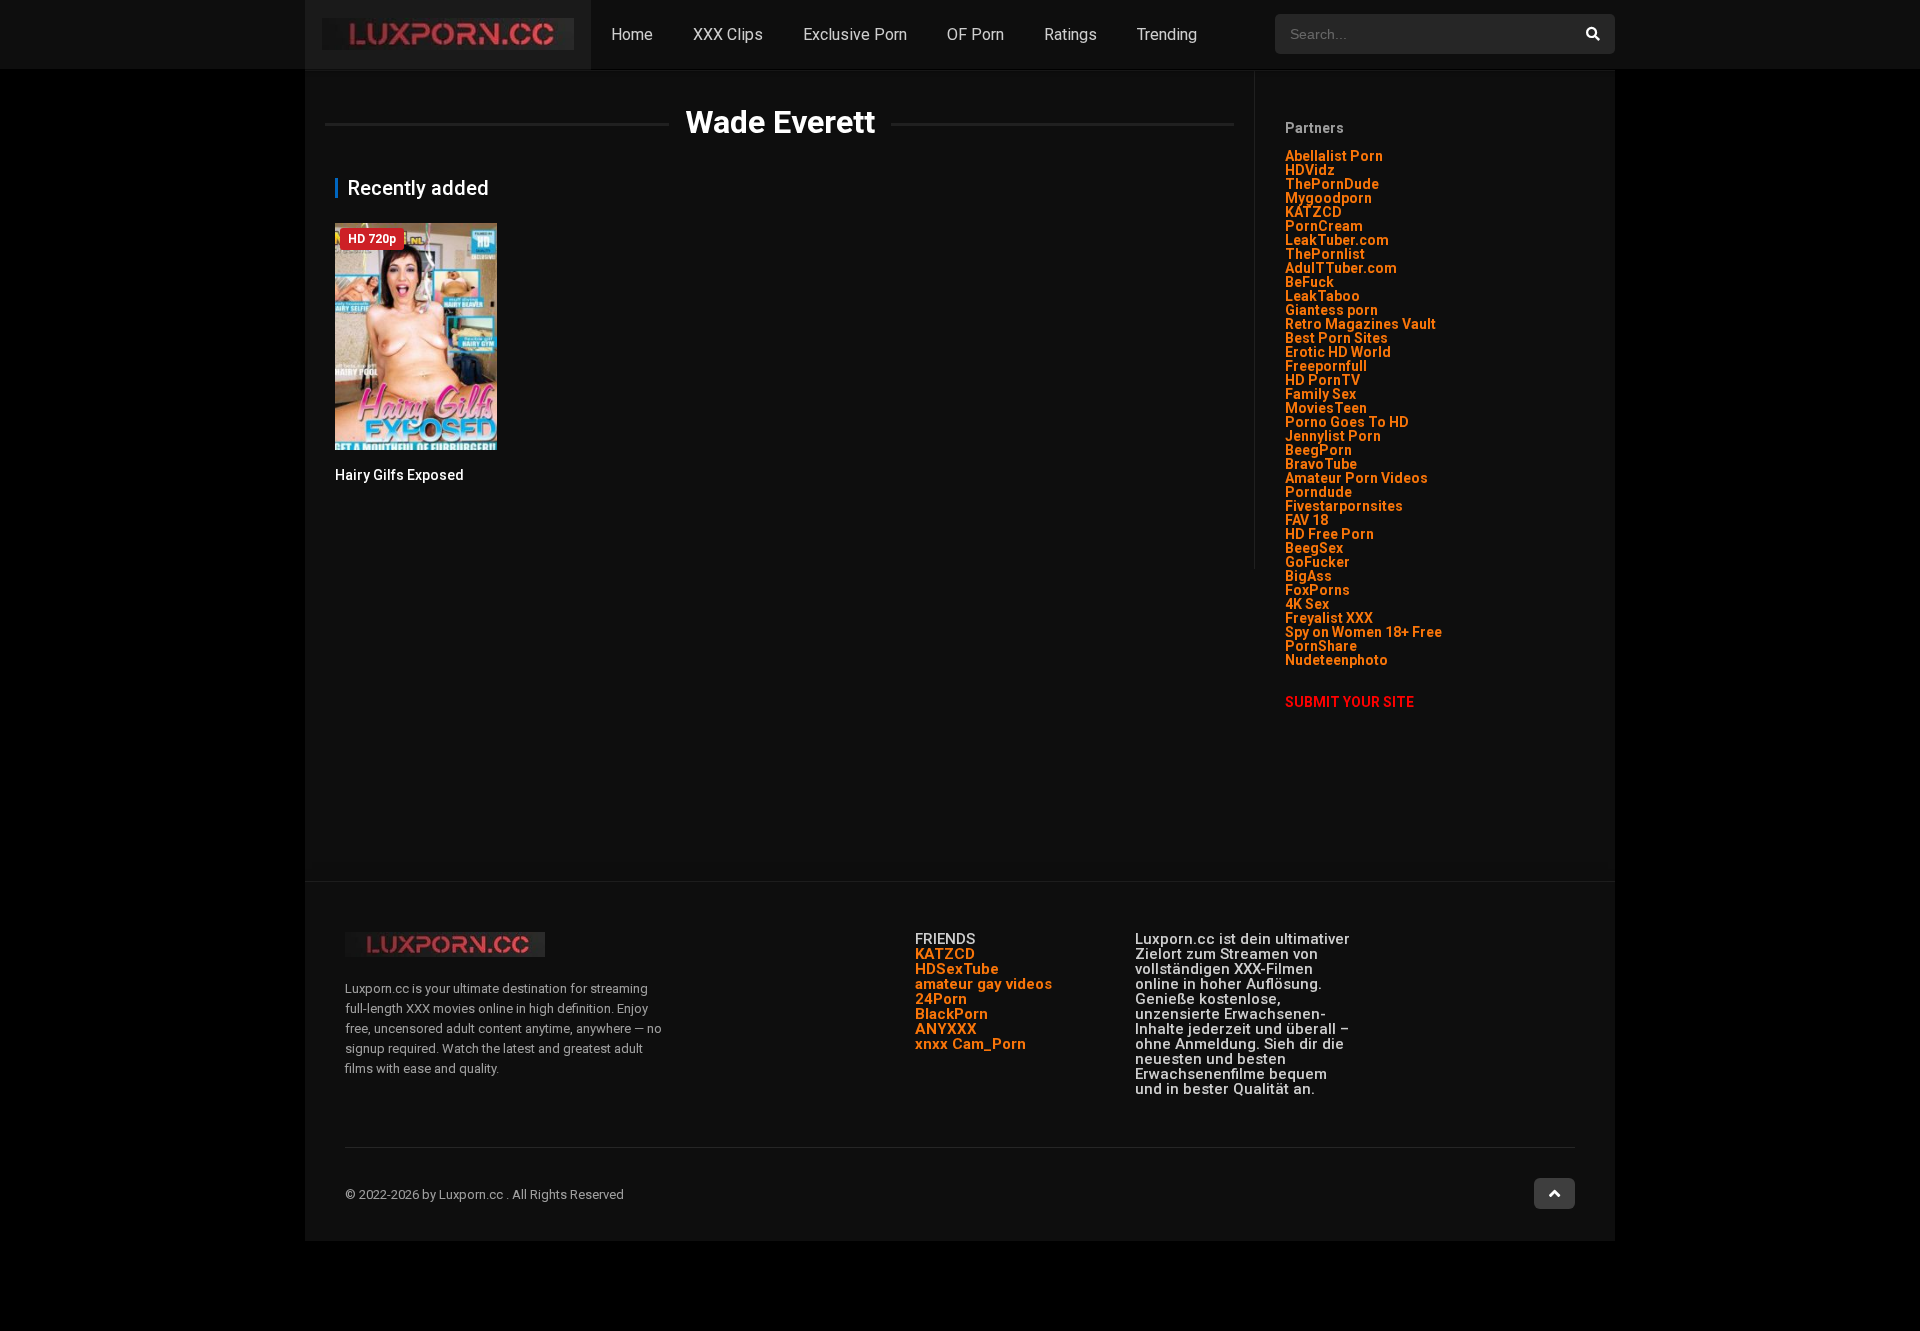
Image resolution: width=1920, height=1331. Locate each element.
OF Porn (975, 34)
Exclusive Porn (855, 34)
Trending (1167, 34)
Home (632, 34)
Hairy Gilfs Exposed (399, 475)
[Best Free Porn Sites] (1389, 660)
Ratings (1070, 34)
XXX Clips (728, 34)
